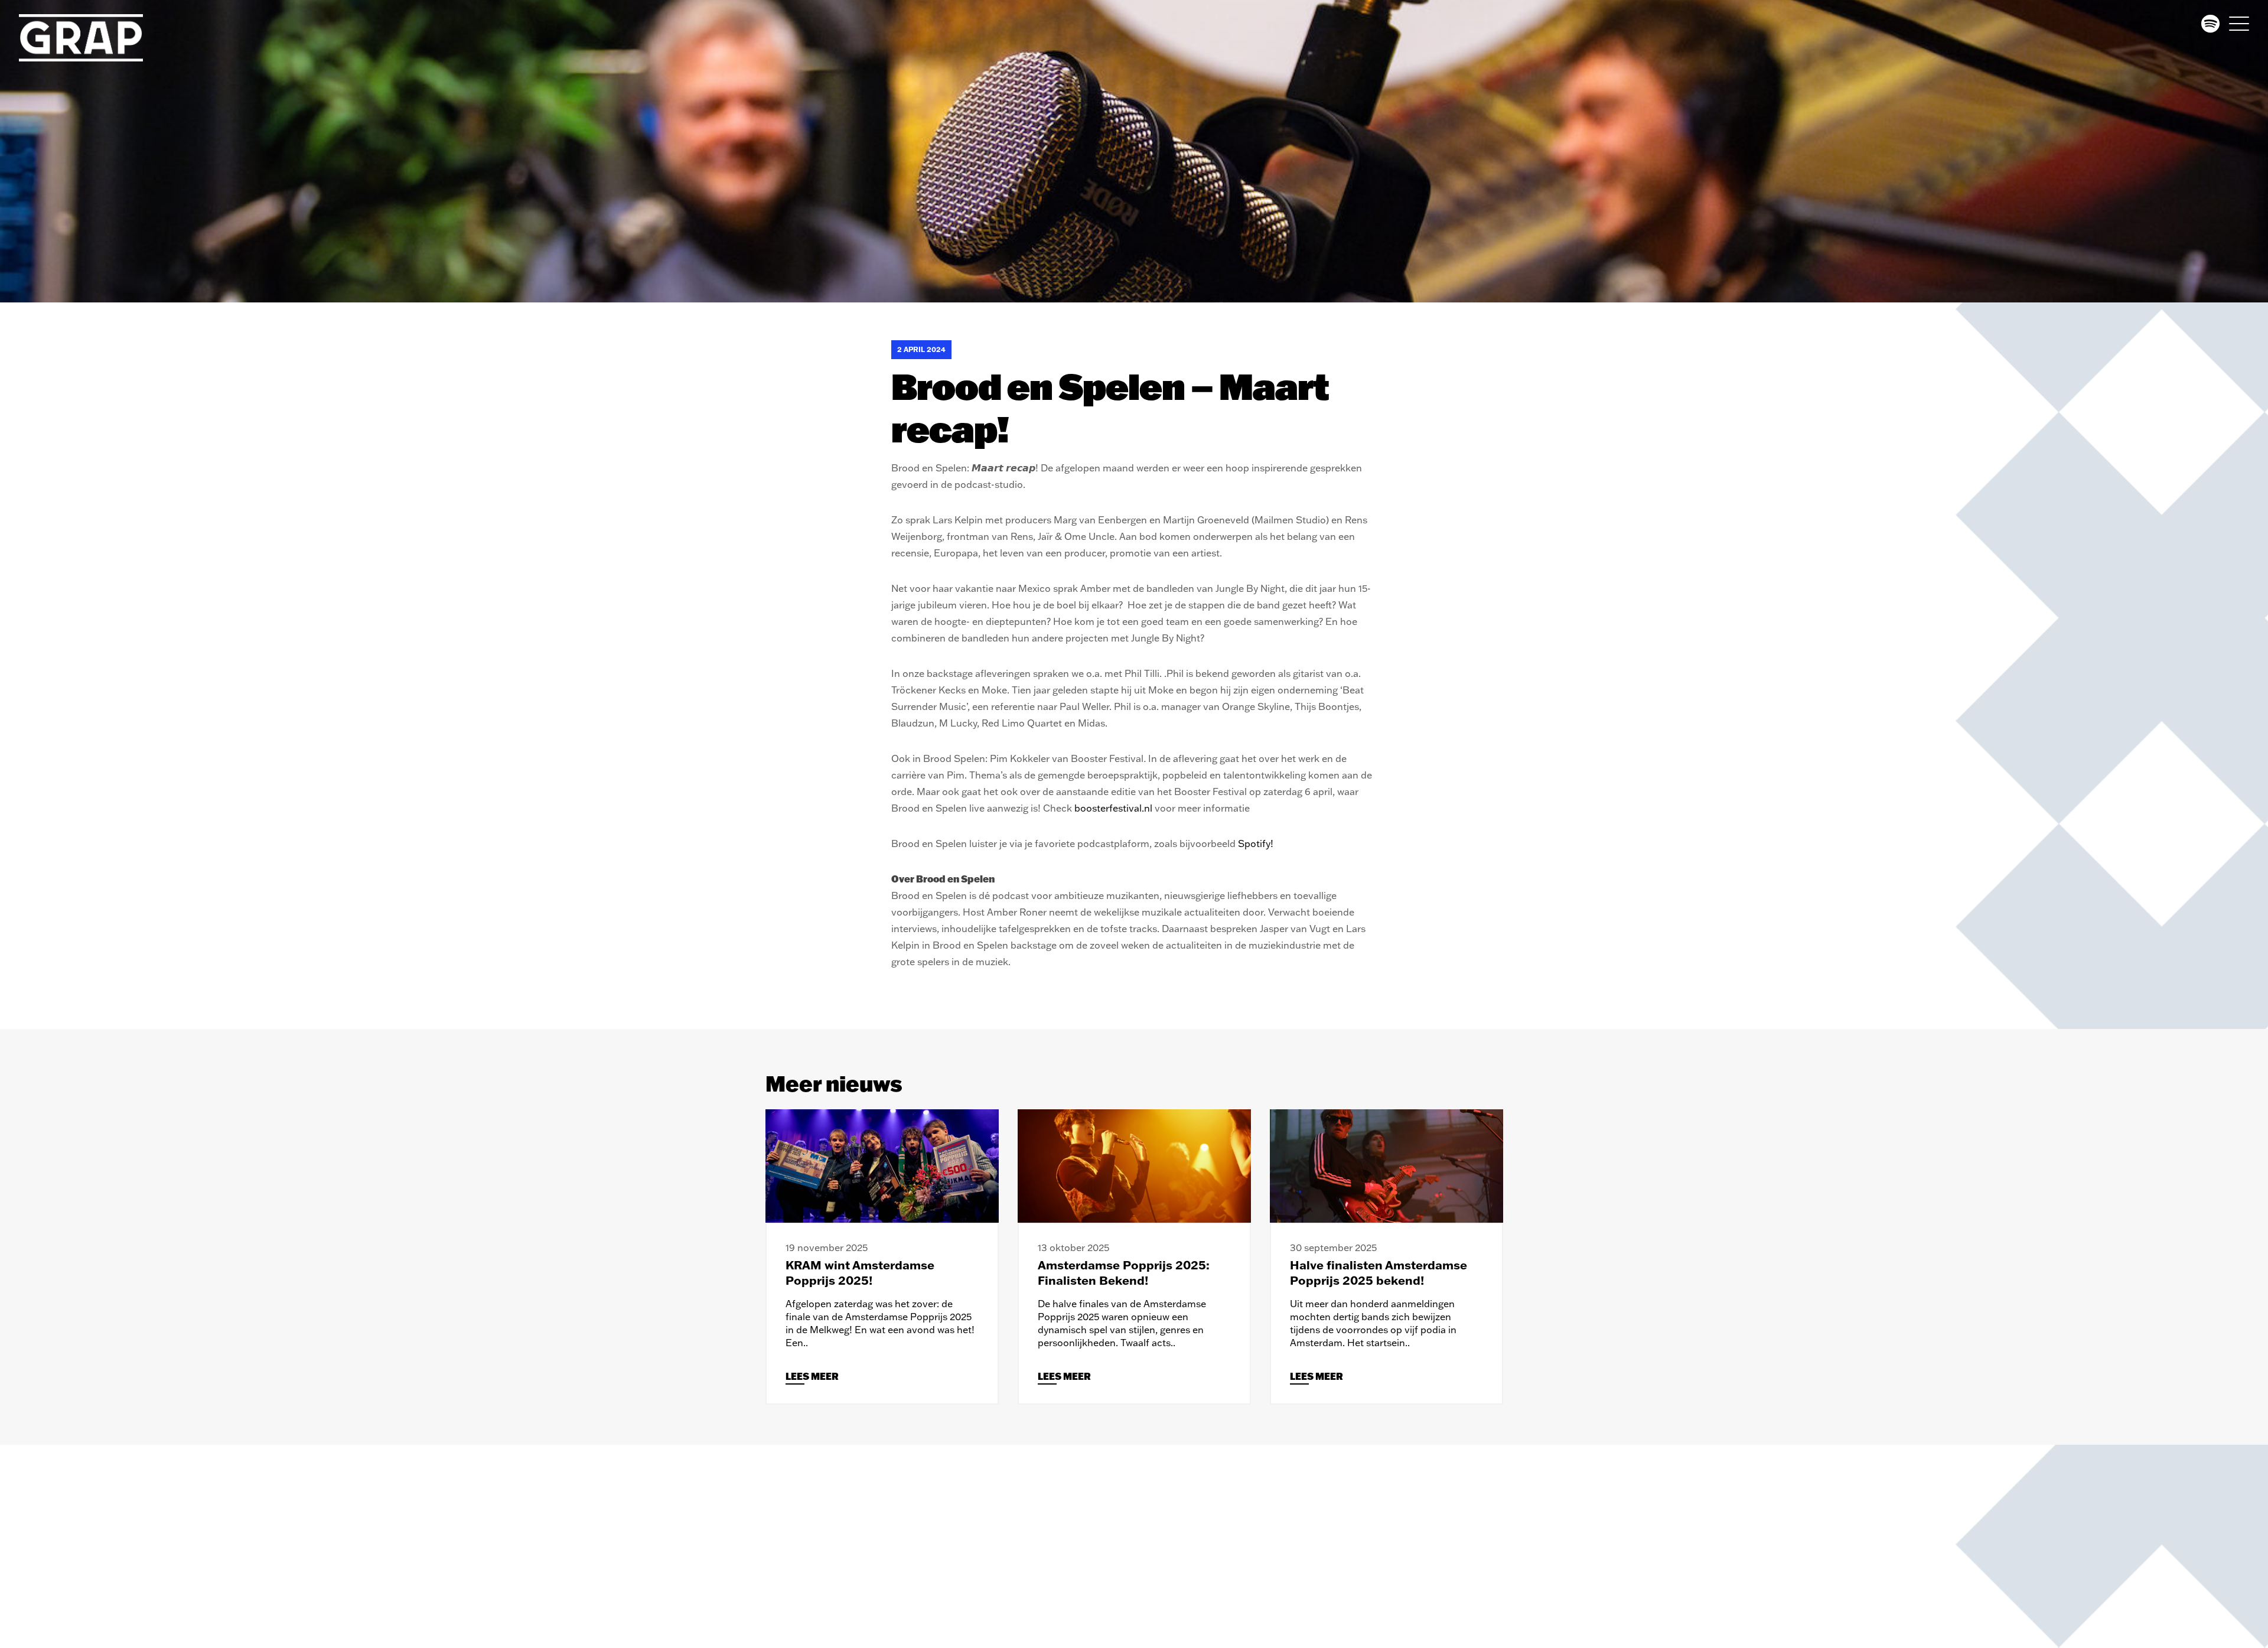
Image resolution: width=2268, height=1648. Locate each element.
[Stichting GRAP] (90, 38)
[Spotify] (2210, 24)
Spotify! (1256, 843)
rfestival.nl (1129, 808)
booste (1090, 808)
